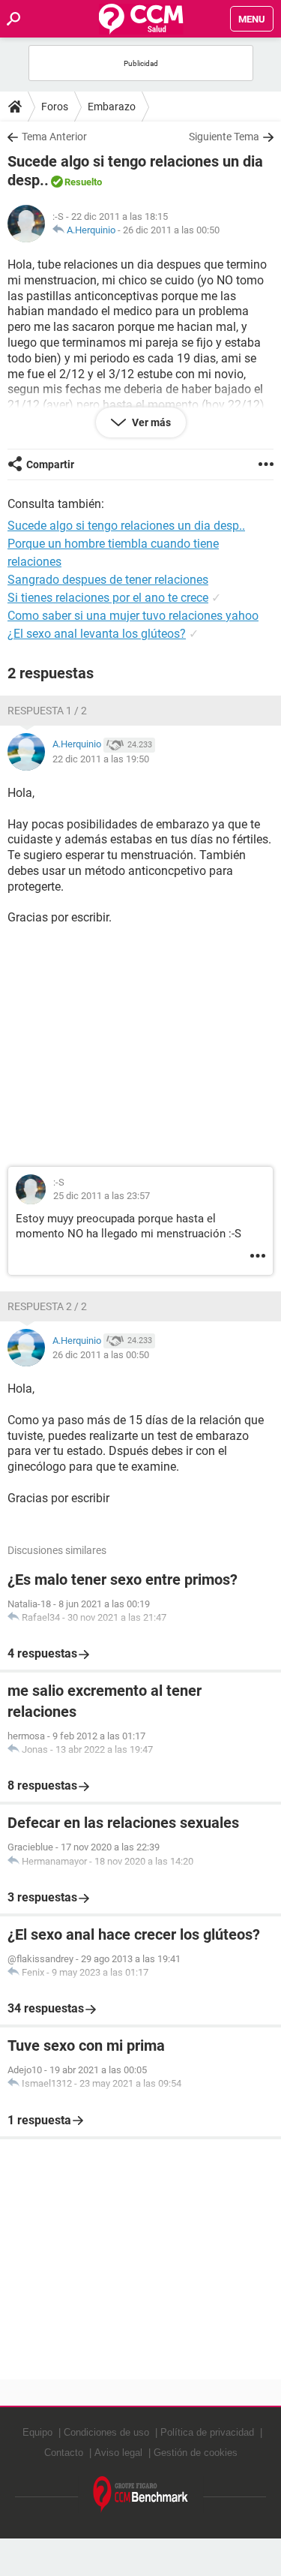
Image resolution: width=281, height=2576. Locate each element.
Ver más (150, 422)
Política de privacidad (207, 2432)
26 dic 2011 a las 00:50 (171, 230)
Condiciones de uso (106, 2432)
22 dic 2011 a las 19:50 (101, 759)
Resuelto (83, 182)
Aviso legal (118, 2453)
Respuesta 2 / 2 (47, 1306)
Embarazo (112, 107)
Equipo (37, 2432)
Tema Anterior (54, 137)
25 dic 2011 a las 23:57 (102, 1196)
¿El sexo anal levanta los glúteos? (97, 634)
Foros (55, 107)
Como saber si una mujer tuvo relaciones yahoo (133, 616)
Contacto (64, 2453)
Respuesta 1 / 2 (47, 711)
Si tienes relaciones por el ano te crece (108, 598)
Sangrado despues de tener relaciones (108, 580)
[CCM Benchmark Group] (141, 2495)
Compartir (50, 464)
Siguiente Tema (224, 137)
